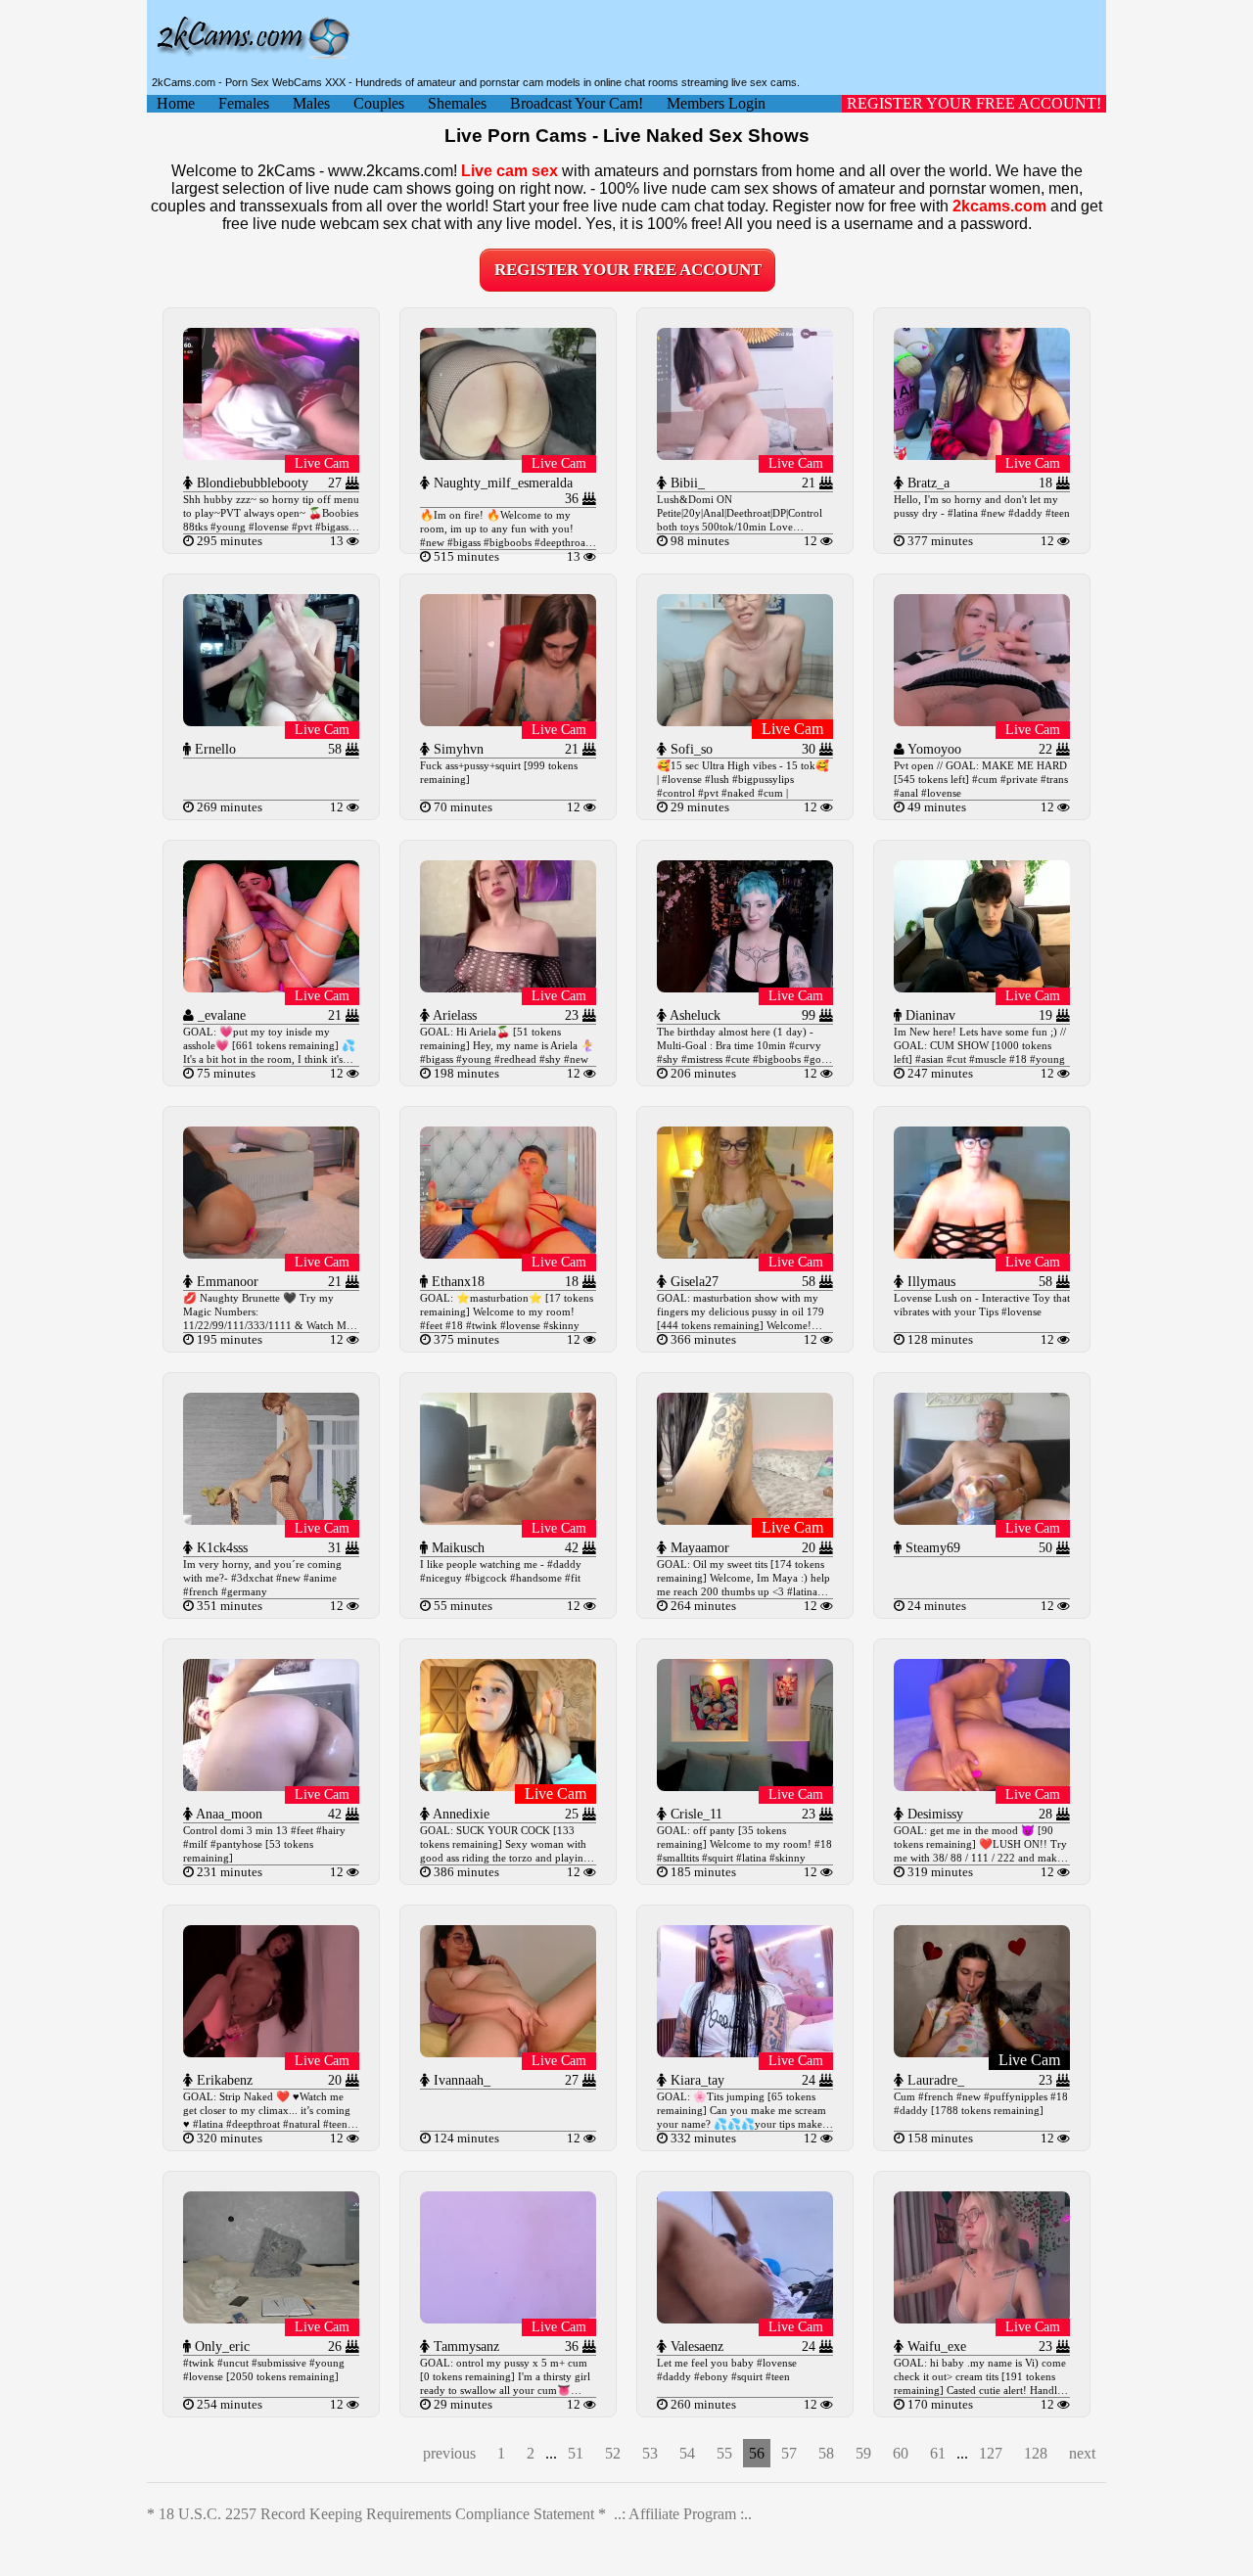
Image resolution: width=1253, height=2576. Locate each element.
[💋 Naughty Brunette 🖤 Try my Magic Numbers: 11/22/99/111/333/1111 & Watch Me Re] (271, 1253)
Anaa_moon (228, 1814)
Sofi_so (690, 749)
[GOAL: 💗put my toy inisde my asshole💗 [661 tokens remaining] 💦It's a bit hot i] (271, 987)
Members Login (716, 103)
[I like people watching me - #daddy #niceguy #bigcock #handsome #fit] (508, 1519)
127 (991, 2453)
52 (613, 2453)
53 (650, 2453)
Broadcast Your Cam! (577, 103)
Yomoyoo (933, 749)
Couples (379, 103)
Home (176, 103)
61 (938, 2453)
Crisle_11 (695, 1814)
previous (449, 2453)
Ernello (213, 749)
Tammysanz (464, 2346)
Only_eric (220, 2346)
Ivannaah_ (460, 2080)
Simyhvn (457, 749)
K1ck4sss (220, 1548)
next (1082, 2453)
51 (576, 2453)
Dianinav (928, 1015)
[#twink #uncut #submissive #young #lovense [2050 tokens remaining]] (271, 2318)
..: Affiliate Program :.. (683, 2514)
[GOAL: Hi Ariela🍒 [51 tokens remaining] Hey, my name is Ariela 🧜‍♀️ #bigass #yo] (508, 987)
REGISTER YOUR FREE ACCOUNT (628, 270)
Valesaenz (695, 2346)
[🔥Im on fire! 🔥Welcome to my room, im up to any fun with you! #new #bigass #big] (508, 455)
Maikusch (456, 1548)
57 (789, 2453)
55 (724, 2453)
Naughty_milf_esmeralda (501, 483)
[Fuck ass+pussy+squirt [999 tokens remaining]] (508, 721)
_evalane (220, 1015)
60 (901, 2453)
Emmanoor (226, 1282)
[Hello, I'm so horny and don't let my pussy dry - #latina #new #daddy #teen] (982, 455)
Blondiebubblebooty (251, 483)
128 (1036, 2453)
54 (687, 2453)
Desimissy (933, 1814)
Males (311, 103)
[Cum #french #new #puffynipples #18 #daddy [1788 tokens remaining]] (982, 2052)
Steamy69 (931, 1548)
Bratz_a (927, 483)
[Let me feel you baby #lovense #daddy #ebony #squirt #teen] (745, 2318)
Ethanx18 (456, 1282)
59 (863, 2453)
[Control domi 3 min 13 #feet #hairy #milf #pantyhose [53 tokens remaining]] (271, 1786)
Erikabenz (223, 2080)
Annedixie (460, 1814)
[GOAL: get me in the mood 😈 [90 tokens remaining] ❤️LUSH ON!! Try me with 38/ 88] (982, 1786)
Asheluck (694, 1015)
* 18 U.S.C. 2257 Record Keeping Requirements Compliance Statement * (376, 2514)
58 (826, 2453)
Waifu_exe (935, 2346)
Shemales (457, 103)
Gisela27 (693, 1282)
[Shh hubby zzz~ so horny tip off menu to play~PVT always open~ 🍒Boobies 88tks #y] (271, 455)
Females (244, 103)
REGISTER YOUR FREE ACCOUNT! (974, 103)
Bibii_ (686, 483)
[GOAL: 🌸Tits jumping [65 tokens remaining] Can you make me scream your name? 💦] (745, 2052)
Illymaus (929, 1282)
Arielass (453, 1015)
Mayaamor (698, 1548)
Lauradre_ (934, 2080)
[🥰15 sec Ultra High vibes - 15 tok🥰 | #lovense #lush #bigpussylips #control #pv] (745, 721)
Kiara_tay (696, 2080)
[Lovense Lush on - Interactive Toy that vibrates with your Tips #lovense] (982, 1253)
